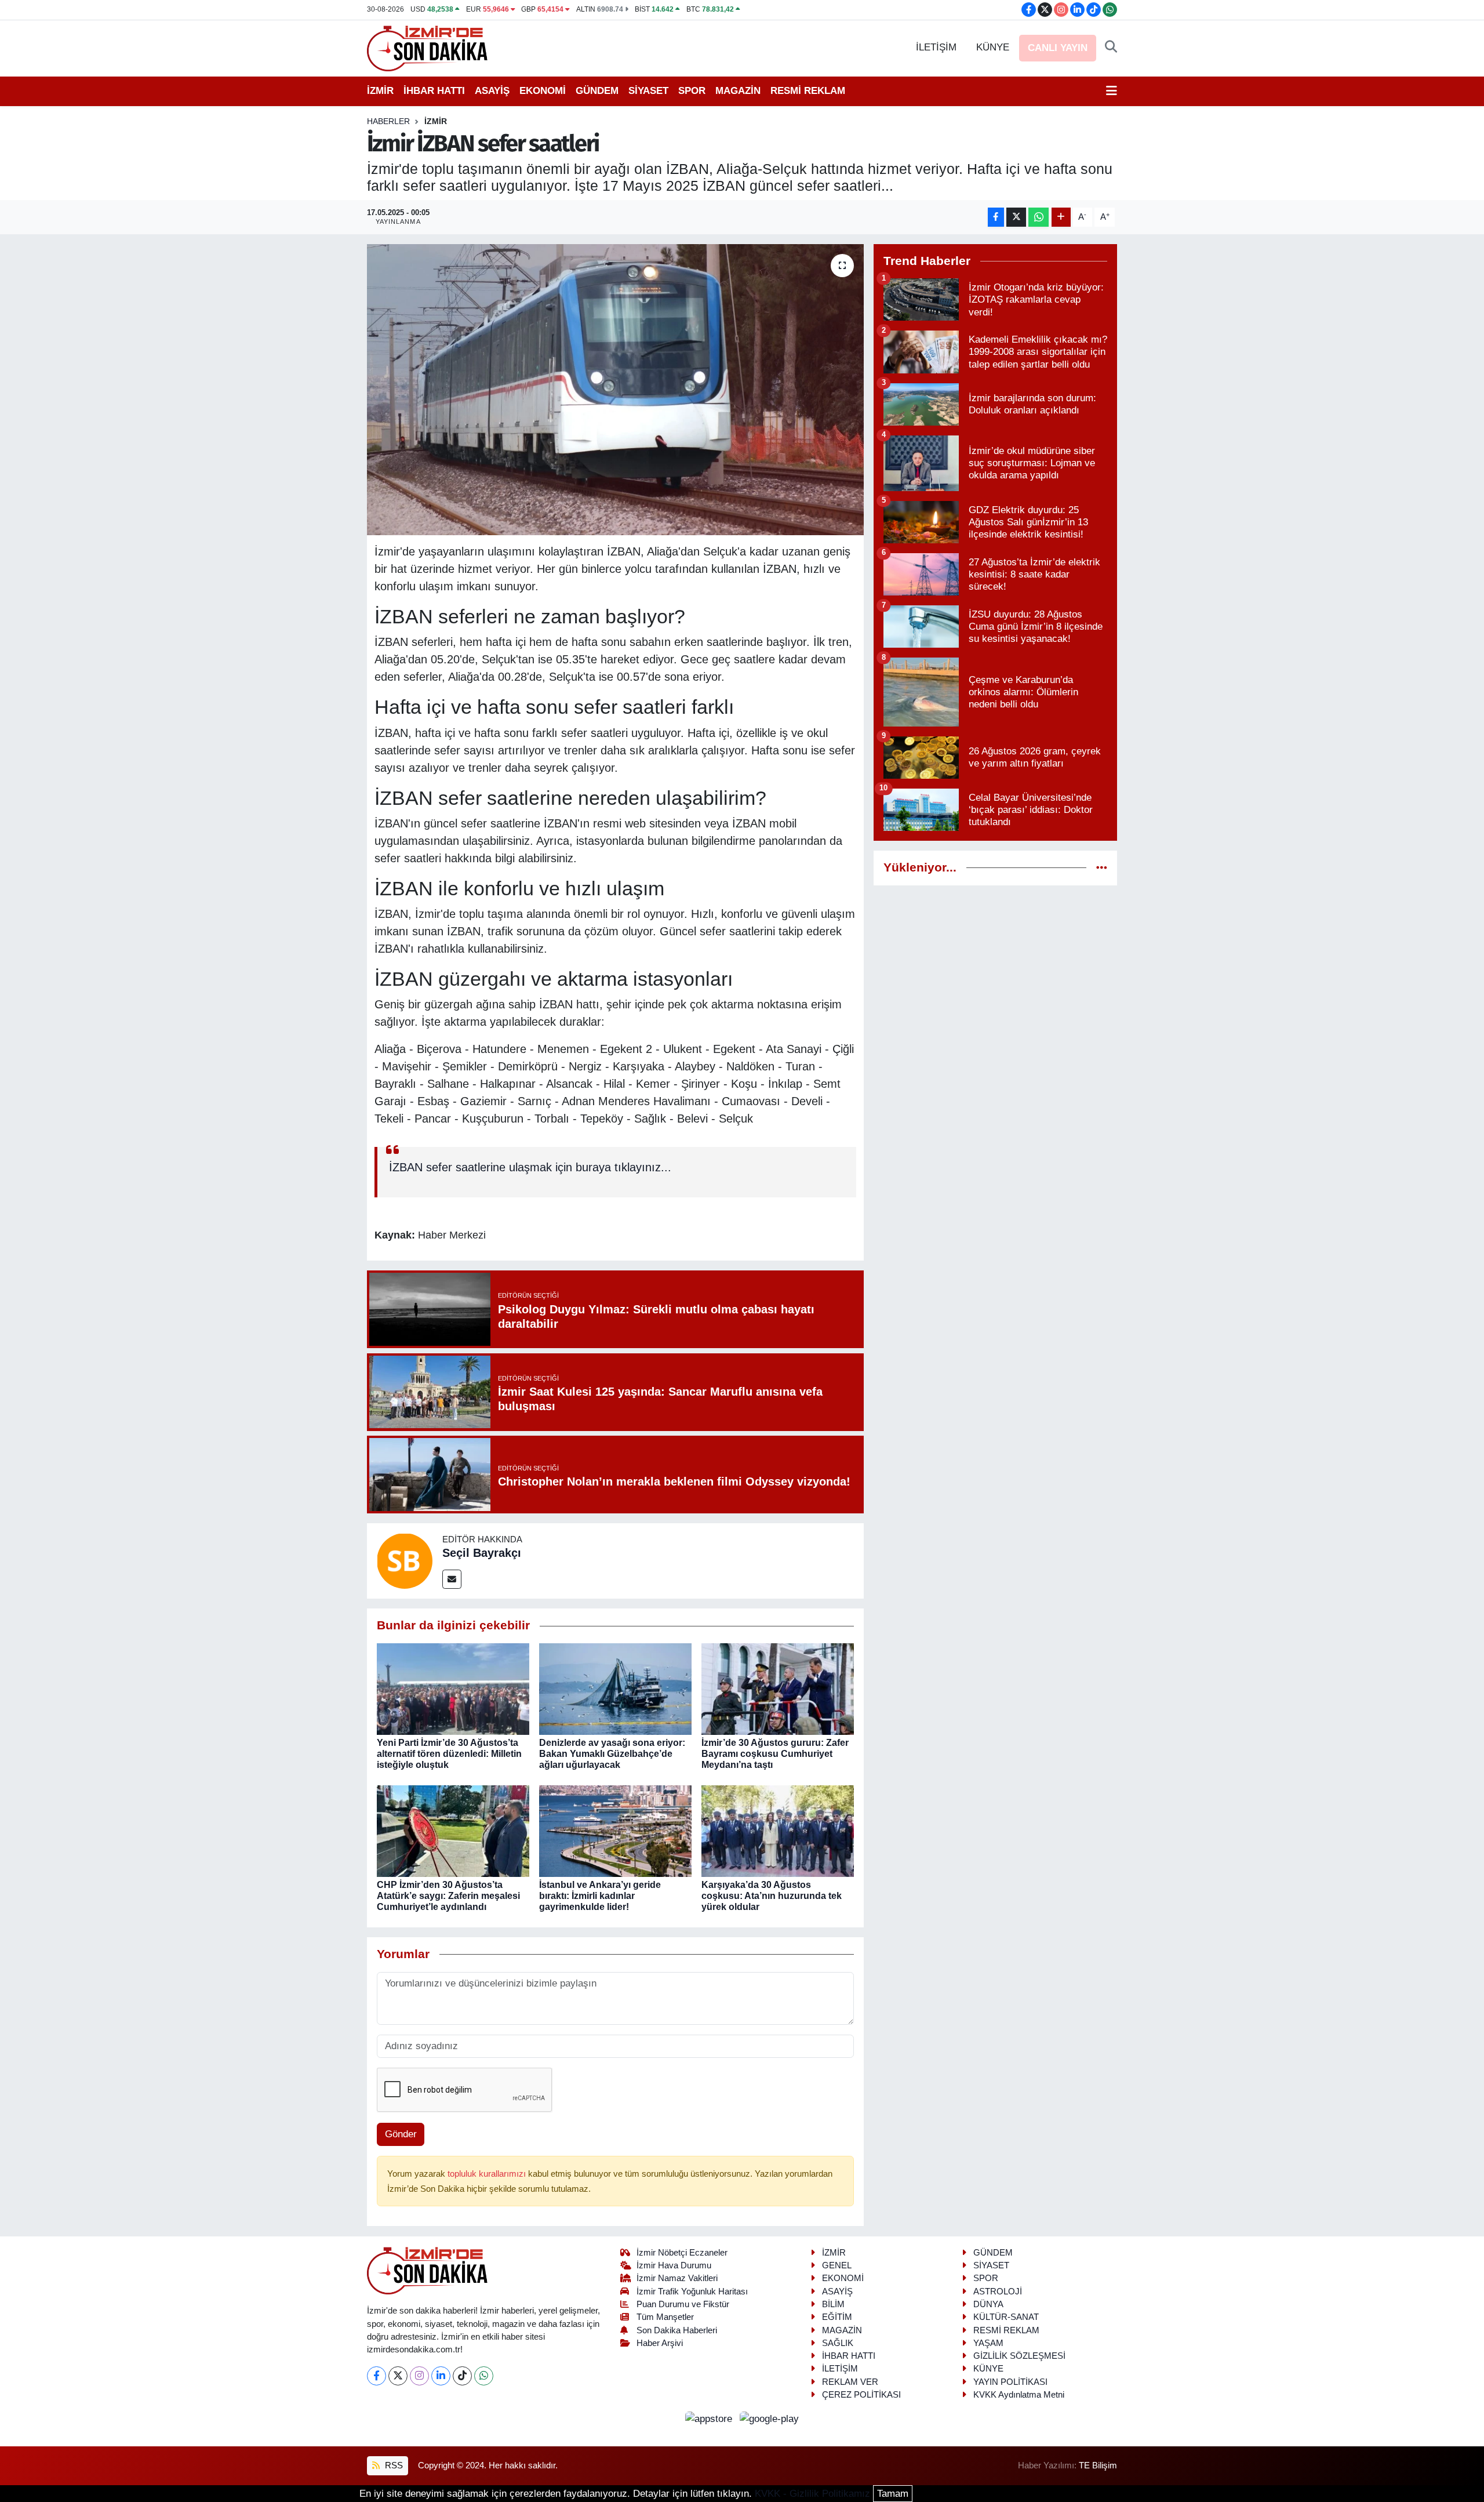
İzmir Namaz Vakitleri (677, 2278)
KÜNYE (993, 47)
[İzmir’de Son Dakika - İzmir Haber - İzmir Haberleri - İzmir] (428, 47)
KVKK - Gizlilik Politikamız (812, 2494)
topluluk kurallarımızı (488, 2174)
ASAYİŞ (492, 91)
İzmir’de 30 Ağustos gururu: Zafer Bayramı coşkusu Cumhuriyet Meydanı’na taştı (775, 1754)
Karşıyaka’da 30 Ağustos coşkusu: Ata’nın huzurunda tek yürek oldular (772, 1896)
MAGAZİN (738, 91)
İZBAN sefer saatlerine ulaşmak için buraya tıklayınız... (530, 1167)
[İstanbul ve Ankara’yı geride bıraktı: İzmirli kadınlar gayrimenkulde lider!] (615, 1830)
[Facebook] (377, 2376)
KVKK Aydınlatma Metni (1019, 2395)
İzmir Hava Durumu (674, 2265)
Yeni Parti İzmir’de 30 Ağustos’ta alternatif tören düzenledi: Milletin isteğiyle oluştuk (449, 1754)
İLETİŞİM (936, 47)
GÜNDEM (597, 91)
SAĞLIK (838, 2343)
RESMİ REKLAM (808, 91)
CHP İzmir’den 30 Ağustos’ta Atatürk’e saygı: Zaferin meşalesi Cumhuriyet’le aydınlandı (448, 1896)
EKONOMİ (543, 91)
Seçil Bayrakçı (482, 1553)
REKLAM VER (850, 2382)
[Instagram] (419, 2376)
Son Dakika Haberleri (677, 2330)
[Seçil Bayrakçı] (405, 1560)
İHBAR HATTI (434, 91)
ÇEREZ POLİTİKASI (861, 2395)
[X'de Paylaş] (1016, 217)
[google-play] (770, 2418)
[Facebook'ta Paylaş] (996, 217)
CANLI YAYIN (1058, 48)
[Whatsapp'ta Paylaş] (1039, 217)
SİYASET (648, 91)
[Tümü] (1102, 868)
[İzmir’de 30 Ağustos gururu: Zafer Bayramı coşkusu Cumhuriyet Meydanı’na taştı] (778, 1688)
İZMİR (380, 91)
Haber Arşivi (660, 2343)
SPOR (692, 91)
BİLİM (833, 2304)
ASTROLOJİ (998, 2292)
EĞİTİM (837, 2317)
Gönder (401, 2134)
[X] (398, 2376)
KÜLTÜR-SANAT (1006, 2317)
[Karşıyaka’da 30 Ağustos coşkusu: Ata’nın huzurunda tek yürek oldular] (778, 1830)
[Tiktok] (462, 2376)
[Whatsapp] (484, 2376)
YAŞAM (988, 2343)
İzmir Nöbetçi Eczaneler (682, 2253)
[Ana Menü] (1112, 91)
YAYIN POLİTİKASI (1010, 2382)
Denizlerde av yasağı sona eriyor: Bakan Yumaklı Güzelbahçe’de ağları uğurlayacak (612, 1754)
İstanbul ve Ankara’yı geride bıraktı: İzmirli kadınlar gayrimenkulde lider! (600, 1896)
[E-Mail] (452, 1579)
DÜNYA (988, 2304)
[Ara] (1111, 48)
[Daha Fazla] (1061, 217)
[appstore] (710, 2418)
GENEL (837, 2265)
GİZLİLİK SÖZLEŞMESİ (1019, 2356)
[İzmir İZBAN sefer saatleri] (615, 390)
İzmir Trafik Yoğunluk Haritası (692, 2292)
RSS (393, 2465)
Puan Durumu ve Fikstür (683, 2304)
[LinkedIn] (441, 2376)
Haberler (388, 121)
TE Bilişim (1098, 2465)
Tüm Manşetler (665, 2317)
